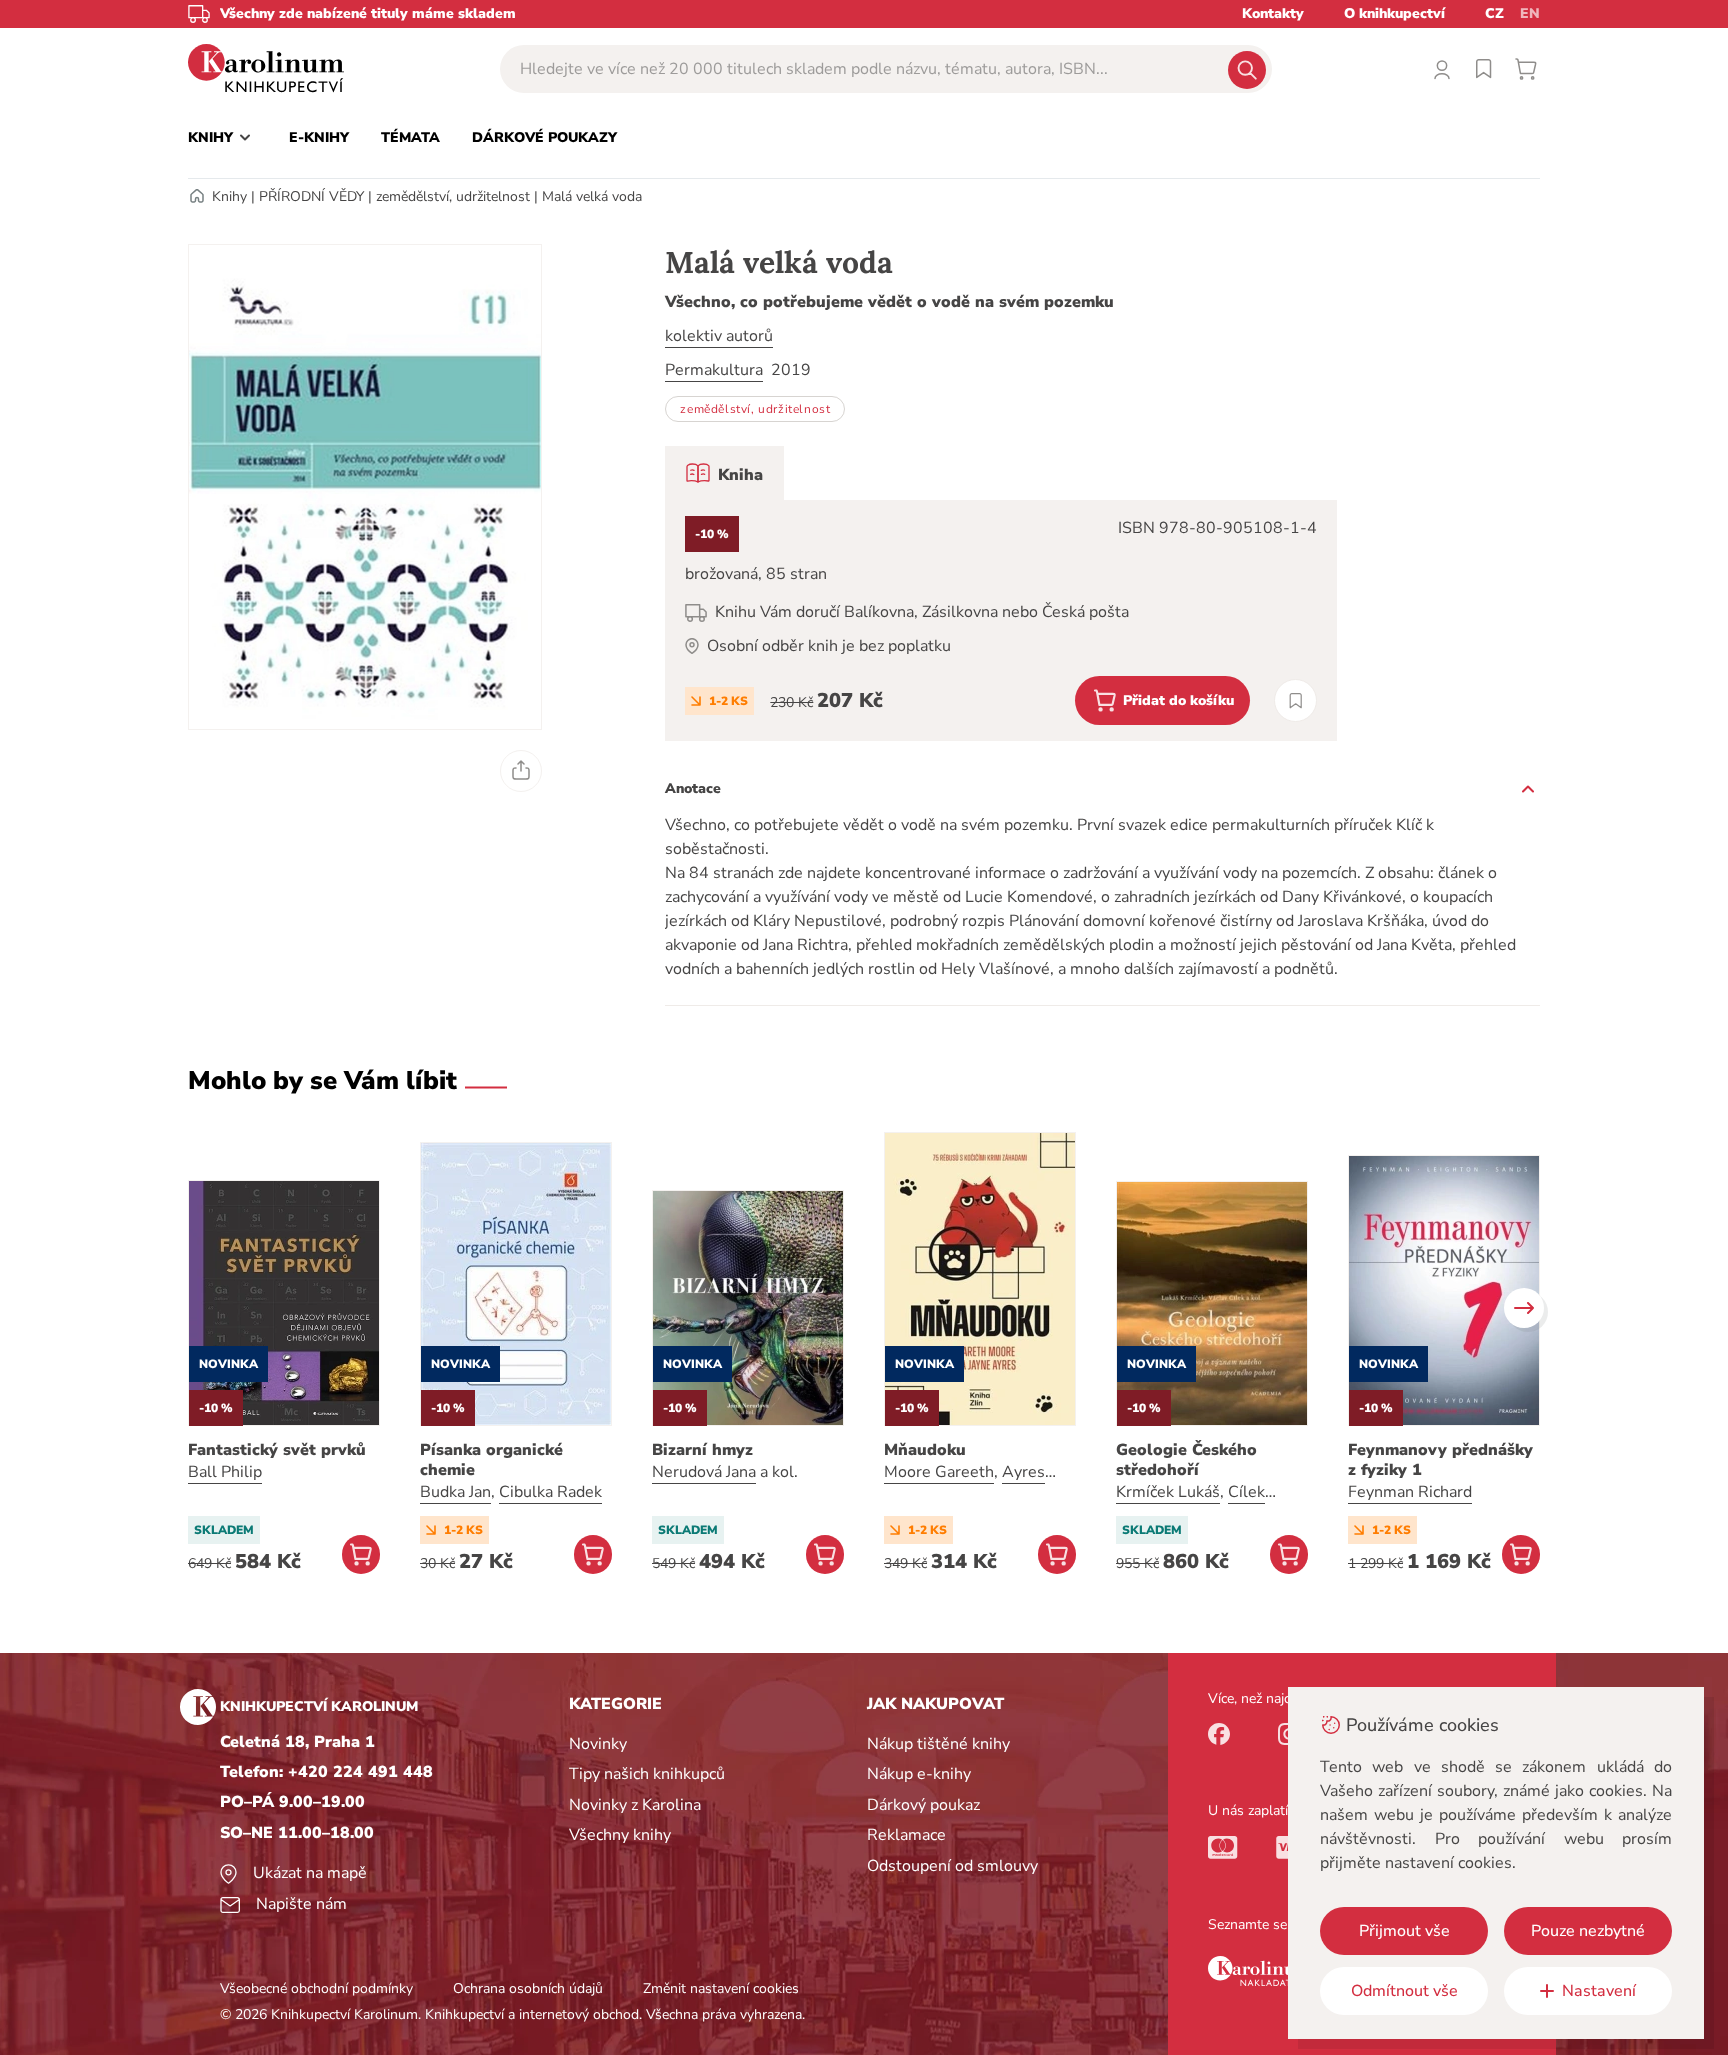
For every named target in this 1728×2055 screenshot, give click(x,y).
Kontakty (1273, 13)
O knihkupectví (1394, 13)
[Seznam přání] (1484, 69)
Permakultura (714, 370)
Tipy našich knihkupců (647, 1774)
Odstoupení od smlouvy (952, 1866)
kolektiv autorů (719, 336)
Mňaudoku (925, 1450)
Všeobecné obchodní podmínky (316, 1988)
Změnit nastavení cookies (721, 1988)
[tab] (724, 473)
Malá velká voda (592, 196)
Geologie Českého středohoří (1186, 1460)
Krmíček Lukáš (1168, 1492)
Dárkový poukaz (923, 1805)
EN (1530, 13)
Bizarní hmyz (702, 1450)
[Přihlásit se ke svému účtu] (1442, 69)
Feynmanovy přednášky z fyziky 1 (1440, 1460)
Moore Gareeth (939, 1472)
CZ (1494, 13)
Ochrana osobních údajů (528, 1988)
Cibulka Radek (550, 1492)
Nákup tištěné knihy (938, 1744)
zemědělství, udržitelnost (453, 196)
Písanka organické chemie (491, 1460)
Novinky (598, 1744)
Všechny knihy (620, 1835)
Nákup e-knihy (919, 1774)
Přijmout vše (1404, 1931)
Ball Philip (225, 1472)
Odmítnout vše (1404, 1991)
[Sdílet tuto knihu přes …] (521, 771)
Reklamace (906, 1835)
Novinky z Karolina (635, 1805)
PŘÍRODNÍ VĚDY (311, 196)
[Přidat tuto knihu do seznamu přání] (1295, 700)
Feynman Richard (1410, 1492)
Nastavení (1599, 1991)
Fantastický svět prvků (277, 1450)
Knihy (229, 196)
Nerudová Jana (704, 1472)
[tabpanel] (1001, 620)
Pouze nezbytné (1588, 1931)
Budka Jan (455, 1492)
